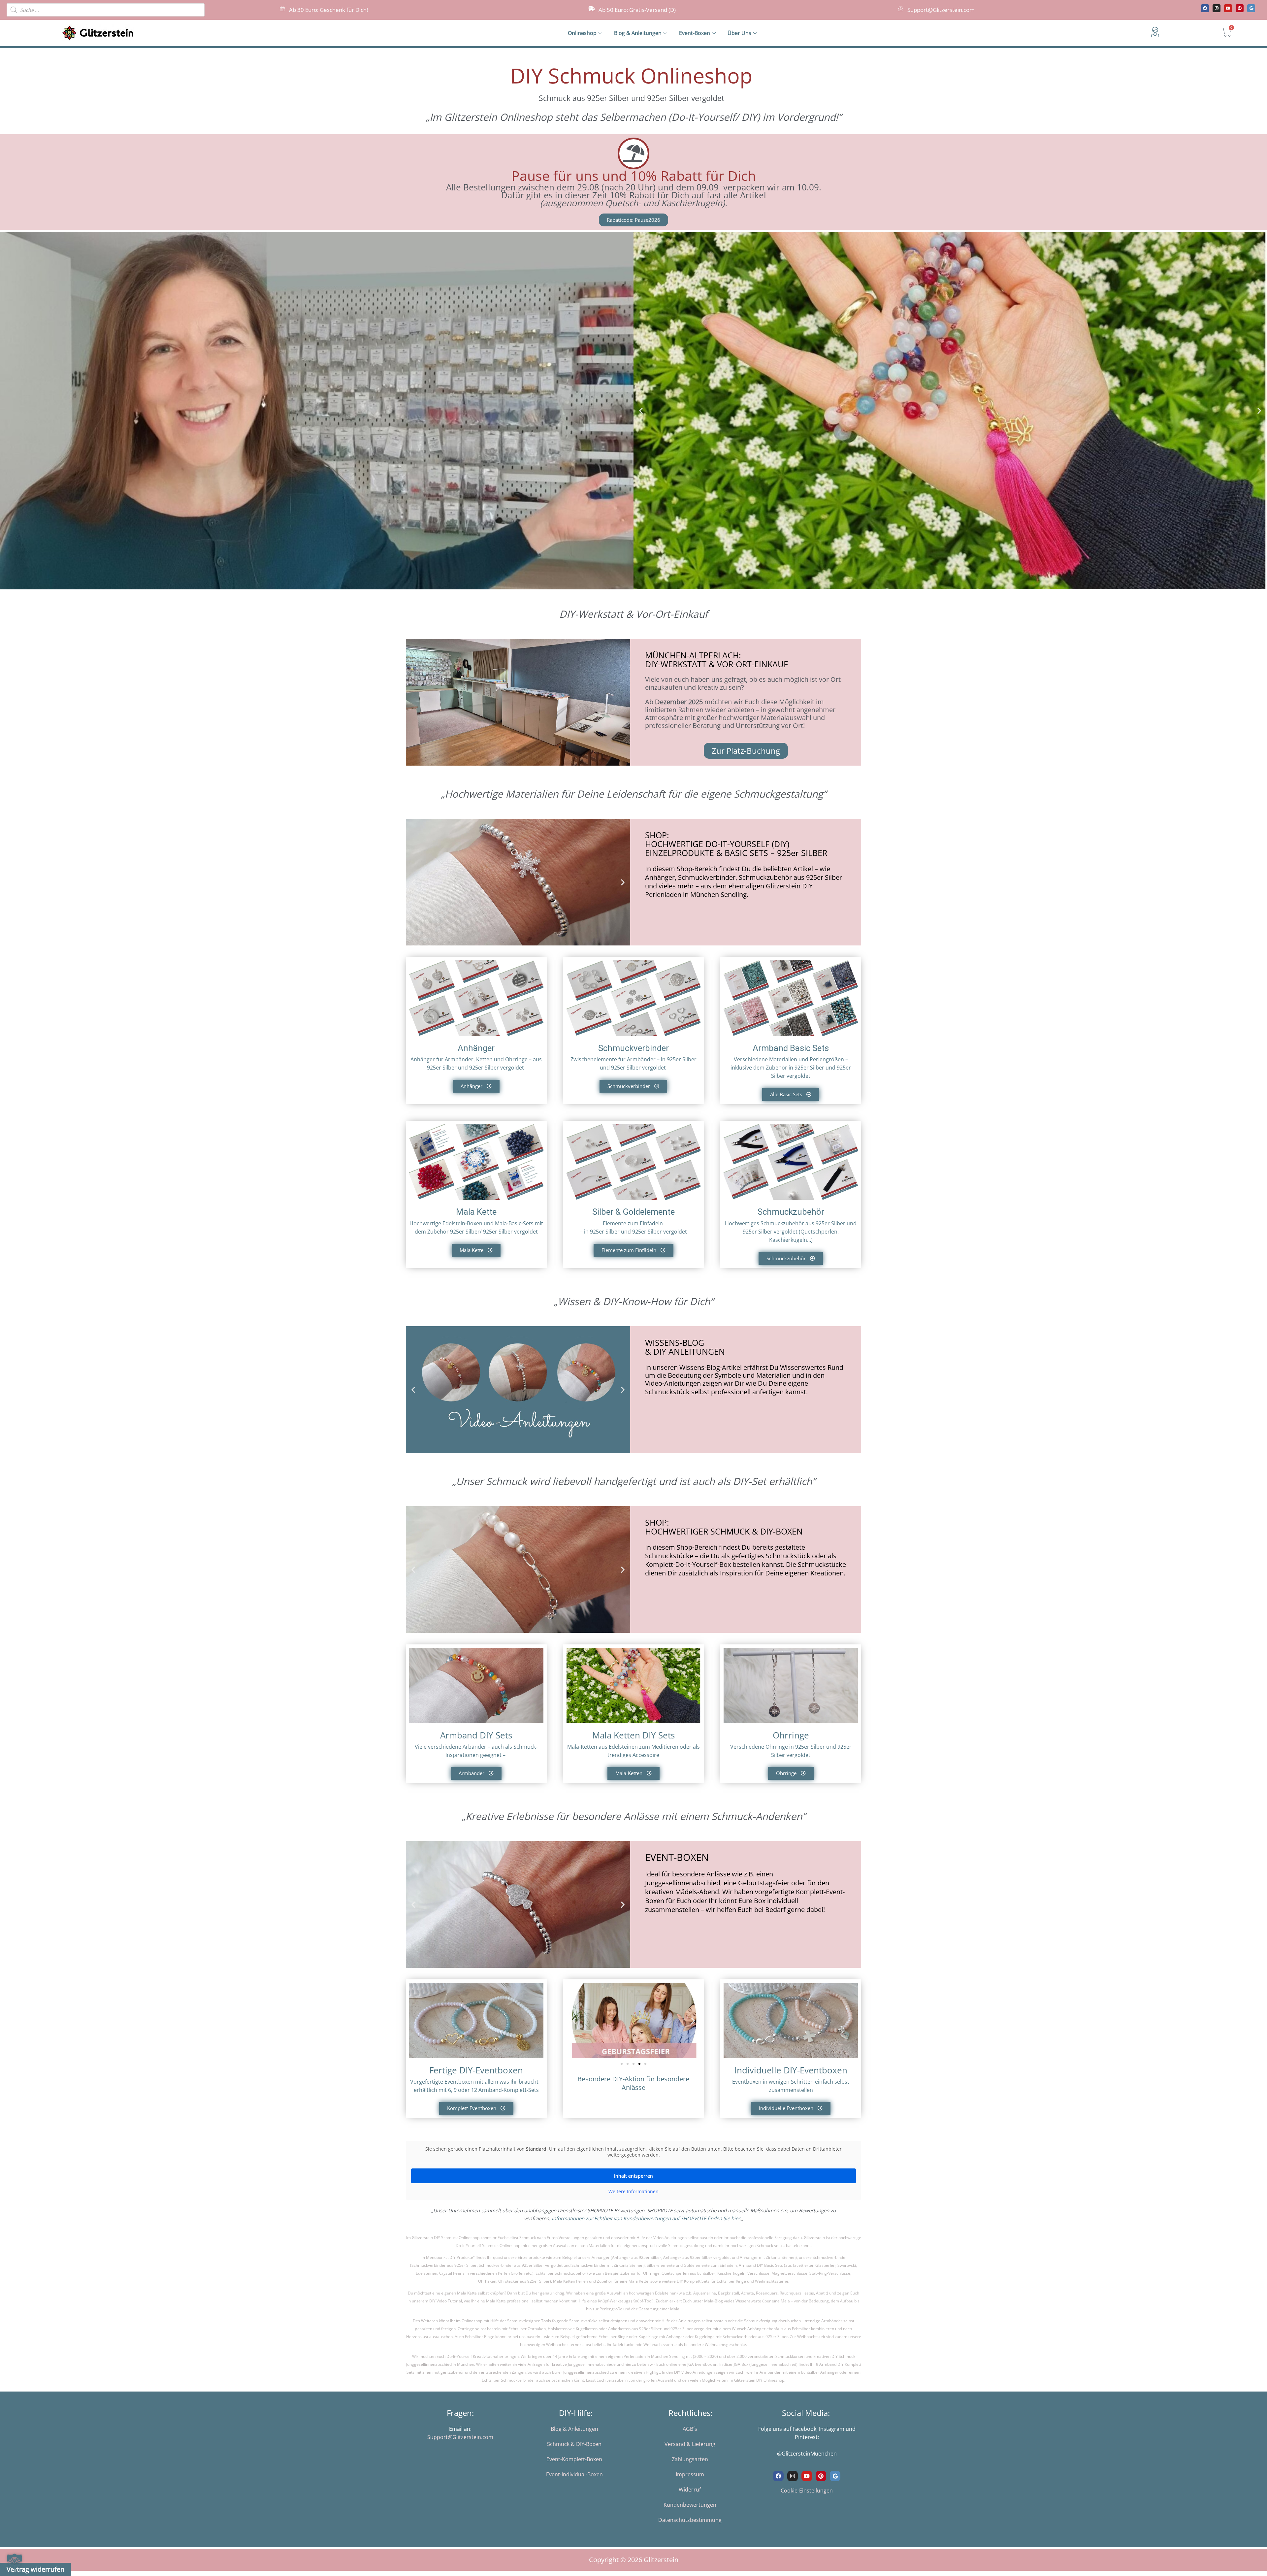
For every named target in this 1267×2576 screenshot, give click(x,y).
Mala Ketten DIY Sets (633, 1735)
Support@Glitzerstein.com (941, 10)
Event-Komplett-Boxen (574, 2459)
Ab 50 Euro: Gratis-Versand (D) (637, 10)
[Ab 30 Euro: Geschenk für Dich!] (282, 9)
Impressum (690, 2474)
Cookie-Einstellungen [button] (807, 2491)
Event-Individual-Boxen (574, 2474)
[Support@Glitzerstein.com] (901, 9)
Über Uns (739, 33)
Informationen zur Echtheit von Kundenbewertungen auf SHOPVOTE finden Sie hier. (647, 2218)
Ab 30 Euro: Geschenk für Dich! (328, 10)
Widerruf (690, 2490)
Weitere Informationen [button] (633, 2192)
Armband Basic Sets (791, 1048)
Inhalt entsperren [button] (633, 2176)
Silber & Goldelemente (633, 1212)
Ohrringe (791, 1735)
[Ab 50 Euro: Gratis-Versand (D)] (592, 9)
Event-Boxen (695, 33)
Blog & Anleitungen (638, 33)
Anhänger (476, 1048)
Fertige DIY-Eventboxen (476, 2070)
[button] (641, 410)
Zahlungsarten (690, 2459)
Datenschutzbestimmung (690, 2520)
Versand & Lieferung (690, 2444)
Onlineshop (582, 33)
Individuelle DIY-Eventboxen (791, 2070)
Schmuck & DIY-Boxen (574, 2444)
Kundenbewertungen (690, 2505)
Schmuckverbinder (633, 1048)
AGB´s (690, 2429)
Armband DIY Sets (476, 1735)
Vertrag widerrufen (35, 2569)
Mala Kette (476, 1212)
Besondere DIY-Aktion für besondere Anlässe (633, 2083)
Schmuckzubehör (791, 1212)
